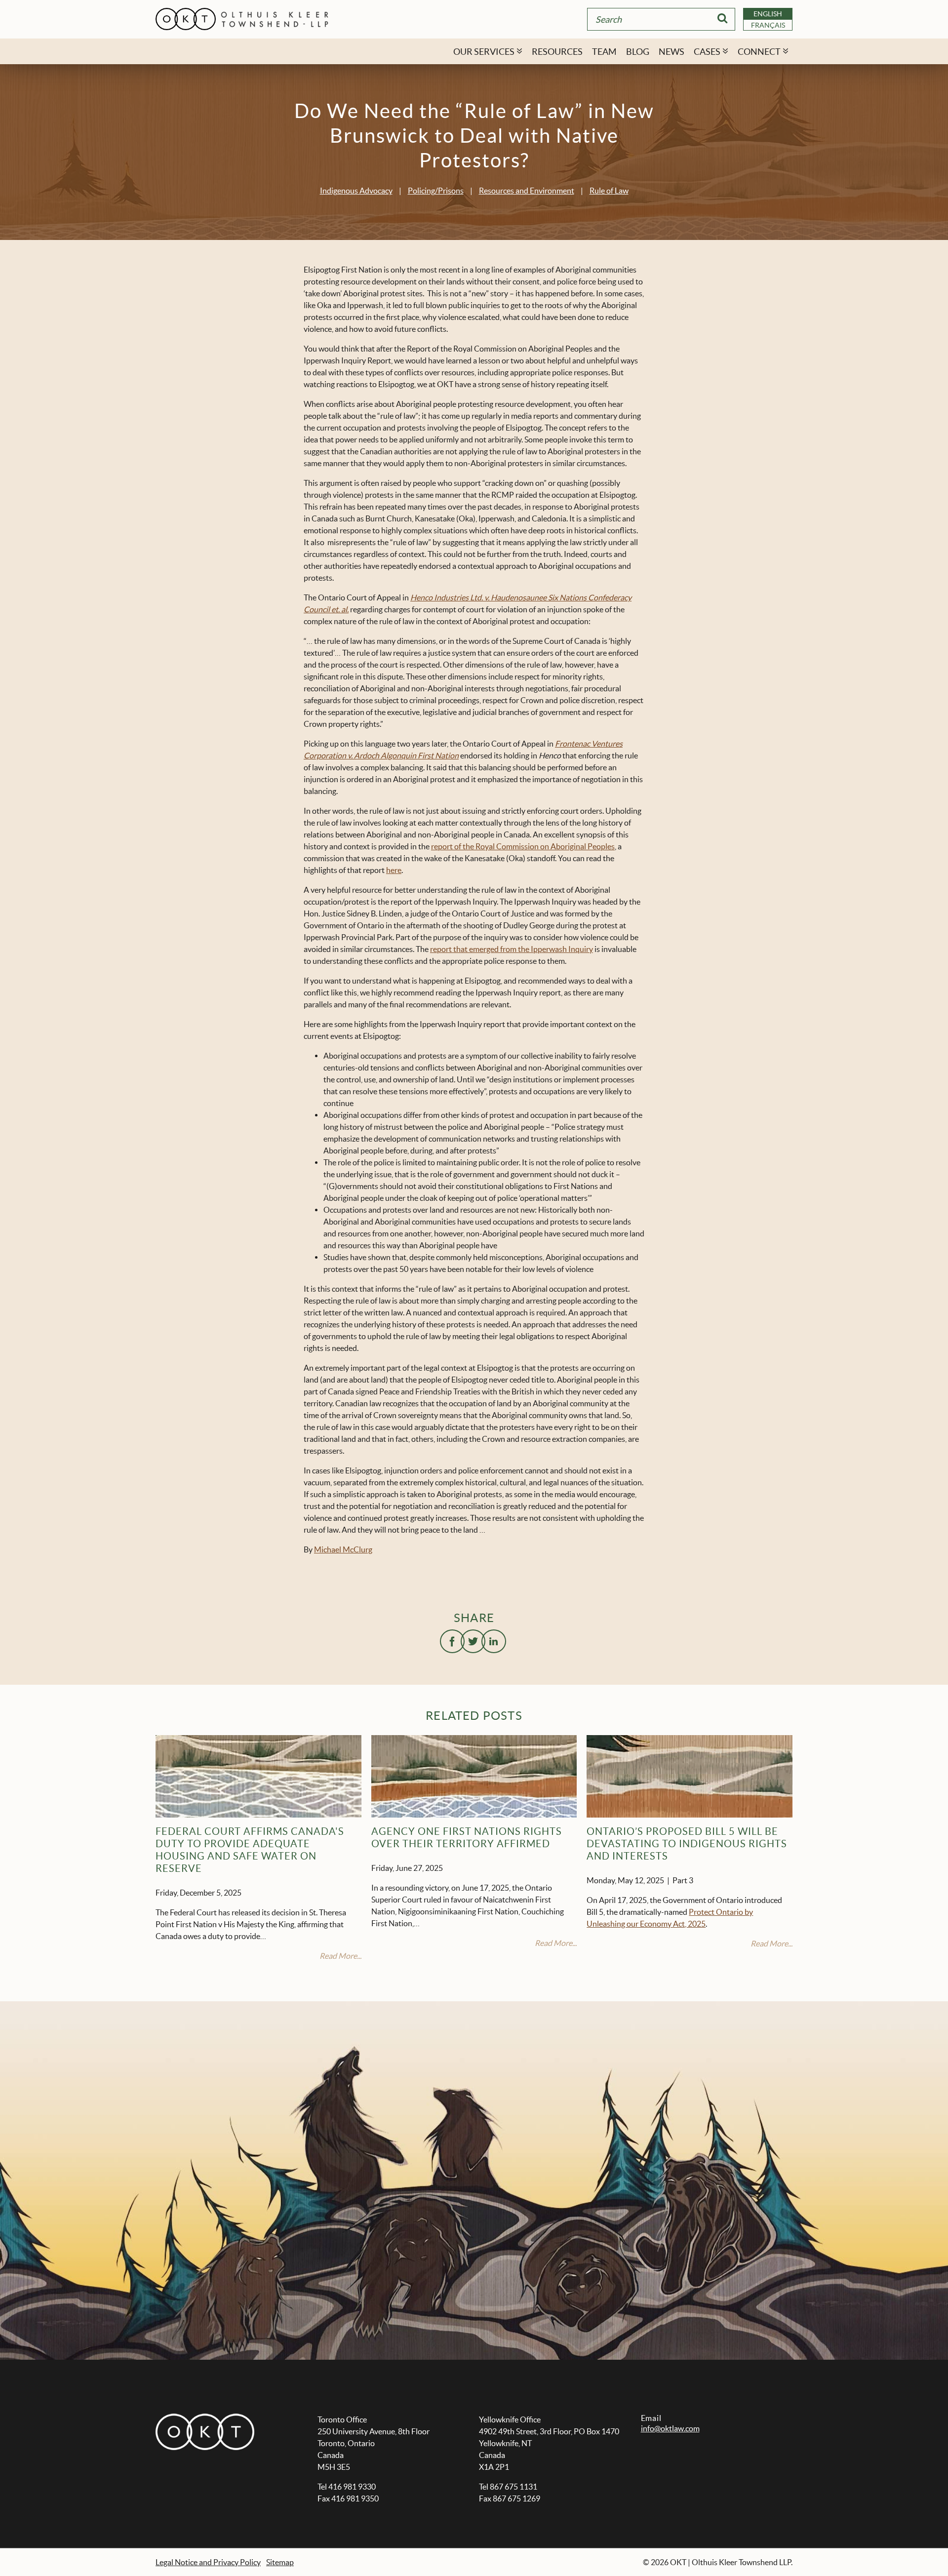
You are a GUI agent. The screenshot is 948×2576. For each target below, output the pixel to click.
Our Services (484, 52)
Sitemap (280, 2562)
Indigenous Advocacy (356, 191)
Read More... (340, 1956)
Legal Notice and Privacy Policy (208, 2562)
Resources (557, 52)
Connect (759, 52)
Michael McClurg (343, 1549)
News (671, 52)
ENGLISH (768, 14)
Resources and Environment (527, 191)
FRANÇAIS (768, 25)
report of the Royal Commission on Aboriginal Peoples (523, 846)
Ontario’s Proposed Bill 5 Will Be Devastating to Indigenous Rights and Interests (687, 1844)
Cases (707, 52)
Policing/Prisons (436, 191)
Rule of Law (609, 191)
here (394, 870)
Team (604, 52)
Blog (638, 52)
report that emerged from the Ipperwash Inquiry (512, 949)
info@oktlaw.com (670, 2428)
